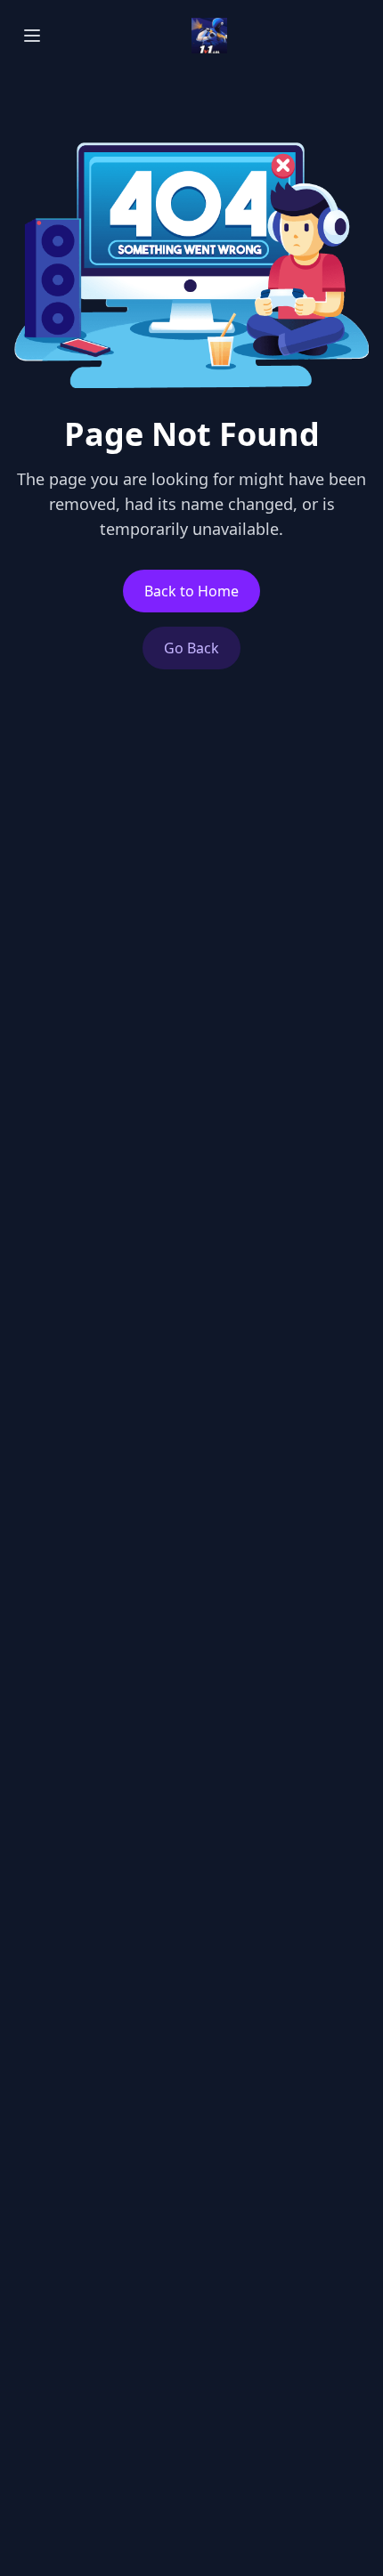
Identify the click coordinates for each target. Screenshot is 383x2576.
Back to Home (191, 591)
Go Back (191, 648)
